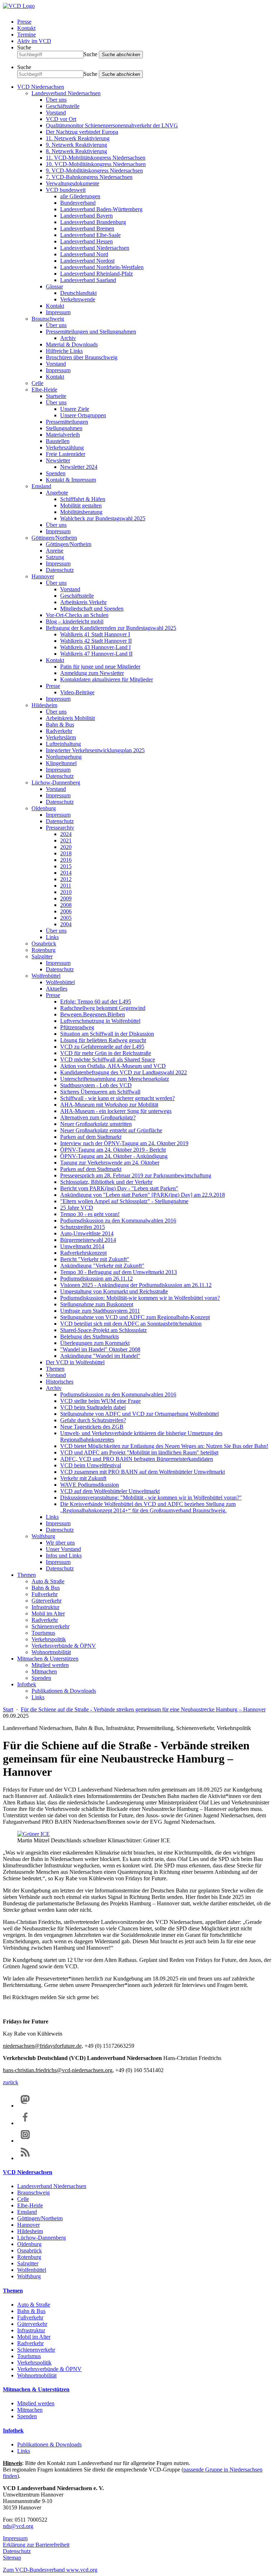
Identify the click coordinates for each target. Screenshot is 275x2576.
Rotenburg (44, 950)
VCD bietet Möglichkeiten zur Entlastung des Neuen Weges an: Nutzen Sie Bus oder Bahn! (164, 1446)
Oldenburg (44, 808)
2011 (66, 886)
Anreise (55, 551)
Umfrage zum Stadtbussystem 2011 (100, 1311)
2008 (66, 905)
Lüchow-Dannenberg (56, 782)
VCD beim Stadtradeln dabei (93, 1407)
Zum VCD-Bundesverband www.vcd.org (50, 2570)
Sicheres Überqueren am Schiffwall (100, 1092)
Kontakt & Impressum (71, 480)
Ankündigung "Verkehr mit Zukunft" (102, 1266)
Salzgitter (42, 956)
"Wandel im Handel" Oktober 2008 (100, 1349)
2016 (66, 860)
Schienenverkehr (50, 1626)
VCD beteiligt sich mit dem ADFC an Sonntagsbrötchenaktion (131, 1324)
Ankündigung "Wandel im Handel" (100, 1356)
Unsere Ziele (75, 409)
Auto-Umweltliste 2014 (87, 1233)
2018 (66, 853)
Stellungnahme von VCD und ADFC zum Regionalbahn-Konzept (135, 1317)
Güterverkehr (47, 1601)
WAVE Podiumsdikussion (90, 1485)
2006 (66, 911)
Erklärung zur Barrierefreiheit (36, 2545)
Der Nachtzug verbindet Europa (82, 132)
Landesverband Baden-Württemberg (101, 209)
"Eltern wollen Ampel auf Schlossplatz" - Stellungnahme (124, 1201)
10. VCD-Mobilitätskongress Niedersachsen (96, 164)
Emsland (41, 486)
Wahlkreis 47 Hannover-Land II (96, 654)
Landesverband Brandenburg (93, 222)
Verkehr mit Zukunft (83, 1478)
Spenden (56, 473)
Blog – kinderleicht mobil (75, 621)
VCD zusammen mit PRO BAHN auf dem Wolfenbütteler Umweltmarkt (143, 1472)
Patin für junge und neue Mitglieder (100, 667)
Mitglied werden (50, 1665)
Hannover (43, 576)
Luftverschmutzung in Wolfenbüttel (100, 1021)
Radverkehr (59, 731)
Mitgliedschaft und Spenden (92, 609)
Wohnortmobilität (51, 1652)
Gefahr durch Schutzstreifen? (93, 1420)
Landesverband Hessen (86, 241)
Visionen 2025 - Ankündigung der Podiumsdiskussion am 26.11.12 (136, 1285)
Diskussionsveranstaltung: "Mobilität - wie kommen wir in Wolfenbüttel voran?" (151, 1498)
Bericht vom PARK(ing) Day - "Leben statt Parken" (119, 1188)
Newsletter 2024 (79, 467)
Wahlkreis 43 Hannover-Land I (95, 647)
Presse (24, 22)
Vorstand (56, 113)
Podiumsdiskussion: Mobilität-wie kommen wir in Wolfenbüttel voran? (140, 1298)
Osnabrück (44, 944)
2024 (66, 834)
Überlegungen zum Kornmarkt (95, 1343)
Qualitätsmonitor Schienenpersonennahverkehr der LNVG (112, 125)
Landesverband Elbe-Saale (90, 235)
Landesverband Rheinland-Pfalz (97, 274)
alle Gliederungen (80, 196)
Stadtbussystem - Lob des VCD (96, 1085)
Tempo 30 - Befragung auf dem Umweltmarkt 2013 (119, 1272)
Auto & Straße (48, 1581)
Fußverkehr (45, 1594)
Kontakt (26, 28)
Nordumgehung (64, 757)
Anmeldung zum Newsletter (92, 673)
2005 (66, 918)
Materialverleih (63, 435)
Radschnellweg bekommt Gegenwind (103, 1008)
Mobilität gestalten (81, 506)
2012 (66, 879)
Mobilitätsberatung (81, 512)
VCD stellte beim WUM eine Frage (100, 1401)
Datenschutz (60, 570)
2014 (66, 873)
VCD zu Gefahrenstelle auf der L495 (102, 1047)
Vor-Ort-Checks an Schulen (77, 615)
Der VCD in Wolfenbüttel (75, 1362)
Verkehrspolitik (49, 1639)
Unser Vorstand (63, 1549)
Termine (26, 35)
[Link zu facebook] (25, 2123)
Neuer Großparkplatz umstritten (96, 1124)
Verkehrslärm (61, 737)
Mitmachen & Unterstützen (48, 1659)
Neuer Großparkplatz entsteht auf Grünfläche (111, 1130)
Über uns (56, 100)
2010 (66, 892)
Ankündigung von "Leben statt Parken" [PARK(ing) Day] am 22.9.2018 (143, 1195)
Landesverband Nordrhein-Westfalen (102, 267)
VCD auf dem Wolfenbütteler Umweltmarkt (110, 1491)
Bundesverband (78, 203)
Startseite (56, 396)
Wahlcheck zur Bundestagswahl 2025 (103, 518)
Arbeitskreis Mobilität (70, 718)
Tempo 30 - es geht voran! (90, 1214)
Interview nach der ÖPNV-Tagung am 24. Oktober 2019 (124, 1143)
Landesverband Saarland (88, 280)
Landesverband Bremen (87, 229)
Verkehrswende (78, 299)
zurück (11, 2082)
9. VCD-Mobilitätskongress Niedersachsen (94, 171)
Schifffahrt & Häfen (83, 499)
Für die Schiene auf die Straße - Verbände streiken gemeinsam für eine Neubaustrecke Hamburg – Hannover (143, 1709)
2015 (66, 866)
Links (52, 937)
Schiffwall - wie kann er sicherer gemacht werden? (117, 1098)
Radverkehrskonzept (83, 1253)
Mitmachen (44, 1671)
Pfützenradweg (77, 1027)
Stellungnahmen (64, 428)
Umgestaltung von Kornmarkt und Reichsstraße (114, 1291)
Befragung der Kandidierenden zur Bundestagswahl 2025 (111, 628)
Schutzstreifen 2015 (83, 1227)
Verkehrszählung (65, 448)
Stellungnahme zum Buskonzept (97, 1304)
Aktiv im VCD (34, 41)
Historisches (60, 1382)
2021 (66, 840)
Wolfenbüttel (46, 976)
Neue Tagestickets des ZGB (92, 1427)
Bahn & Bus (60, 725)
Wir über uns (60, 1543)
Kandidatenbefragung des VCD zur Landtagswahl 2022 (124, 1072)
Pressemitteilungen (67, 422)
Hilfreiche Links (64, 351)
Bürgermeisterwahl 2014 (88, 1240)
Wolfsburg (43, 1536)
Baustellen (58, 441)
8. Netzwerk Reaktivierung (76, 151)
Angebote (57, 493)
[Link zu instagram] (25, 2141)
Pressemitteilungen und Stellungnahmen (91, 332)
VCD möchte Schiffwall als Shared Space (108, 1059)
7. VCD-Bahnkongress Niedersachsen (89, 177)
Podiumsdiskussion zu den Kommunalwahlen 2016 (118, 1221)
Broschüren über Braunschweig (82, 357)
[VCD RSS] (25, 2158)
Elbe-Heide (44, 390)
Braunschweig (48, 319)
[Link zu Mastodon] (25, 2106)
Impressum (58, 312)
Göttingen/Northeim (54, 538)
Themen (55, 1369)
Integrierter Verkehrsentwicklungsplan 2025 (95, 750)
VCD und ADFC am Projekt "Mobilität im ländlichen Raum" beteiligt (139, 1452)
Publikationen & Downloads (64, 1691)
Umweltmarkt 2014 (82, 1246)
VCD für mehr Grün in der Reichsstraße (106, 1053)
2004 (66, 924)
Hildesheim (44, 705)
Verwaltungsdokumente (73, 183)
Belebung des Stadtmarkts (90, 1336)
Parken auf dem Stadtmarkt (91, 1137)
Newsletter (58, 460)
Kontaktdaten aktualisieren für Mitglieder (107, 679)
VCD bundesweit (66, 190)
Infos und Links (64, 1556)
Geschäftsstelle (63, 106)
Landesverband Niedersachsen (66, 93)
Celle (37, 383)
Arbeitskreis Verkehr (83, 602)
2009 (66, 898)
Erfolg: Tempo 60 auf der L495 (96, 1002)
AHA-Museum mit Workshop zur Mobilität (109, 1105)
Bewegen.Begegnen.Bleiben (93, 1014)
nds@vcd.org (18, 2526)
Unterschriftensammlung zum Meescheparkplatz (115, 1079)
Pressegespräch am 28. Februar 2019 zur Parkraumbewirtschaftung (136, 1175)
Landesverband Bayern (86, 216)
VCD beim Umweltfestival (91, 1465)
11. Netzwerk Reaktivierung (78, 138)
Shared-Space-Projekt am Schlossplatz (103, 1330)
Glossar (54, 286)
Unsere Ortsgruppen (83, 415)
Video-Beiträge (77, 692)
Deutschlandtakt (78, 293)
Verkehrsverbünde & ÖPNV (64, 1646)
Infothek (27, 1684)
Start (8, 1709)
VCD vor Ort (61, 119)
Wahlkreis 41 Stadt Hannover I (95, 634)
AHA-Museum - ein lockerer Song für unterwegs (116, 1111)
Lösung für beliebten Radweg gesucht (103, 1040)
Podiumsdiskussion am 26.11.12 (97, 1279)
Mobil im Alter (48, 1613)
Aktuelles (57, 989)
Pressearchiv (60, 828)
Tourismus (43, 1633)
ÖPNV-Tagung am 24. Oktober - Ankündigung (114, 1156)
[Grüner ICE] (33, 1834)
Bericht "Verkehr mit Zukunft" (95, 1259)
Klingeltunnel (61, 763)
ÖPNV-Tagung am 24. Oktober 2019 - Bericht (113, 1150)
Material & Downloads (72, 344)
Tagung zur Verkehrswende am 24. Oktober (110, 1163)
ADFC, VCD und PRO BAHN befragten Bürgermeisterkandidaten (137, 1459)
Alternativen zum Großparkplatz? (98, 1117)
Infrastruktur (45, 1607)
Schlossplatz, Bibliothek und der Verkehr (106, 1182)
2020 (66, 847)
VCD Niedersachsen (41, 87)
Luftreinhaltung (63, 744)
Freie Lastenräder (66, 454)
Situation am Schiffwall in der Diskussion (107, 1034)
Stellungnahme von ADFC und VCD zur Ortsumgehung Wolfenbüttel (139, 1414)
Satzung (55, 557)
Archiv (68, 338)
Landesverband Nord (84, 254)
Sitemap (12, 2558)
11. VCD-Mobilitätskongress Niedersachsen (96, 158)
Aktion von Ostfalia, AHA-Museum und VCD (113, 1066)
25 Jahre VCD (77, 1208)
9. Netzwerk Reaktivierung (76, 145)
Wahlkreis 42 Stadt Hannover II (96, 641)
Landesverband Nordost (87, 261)
